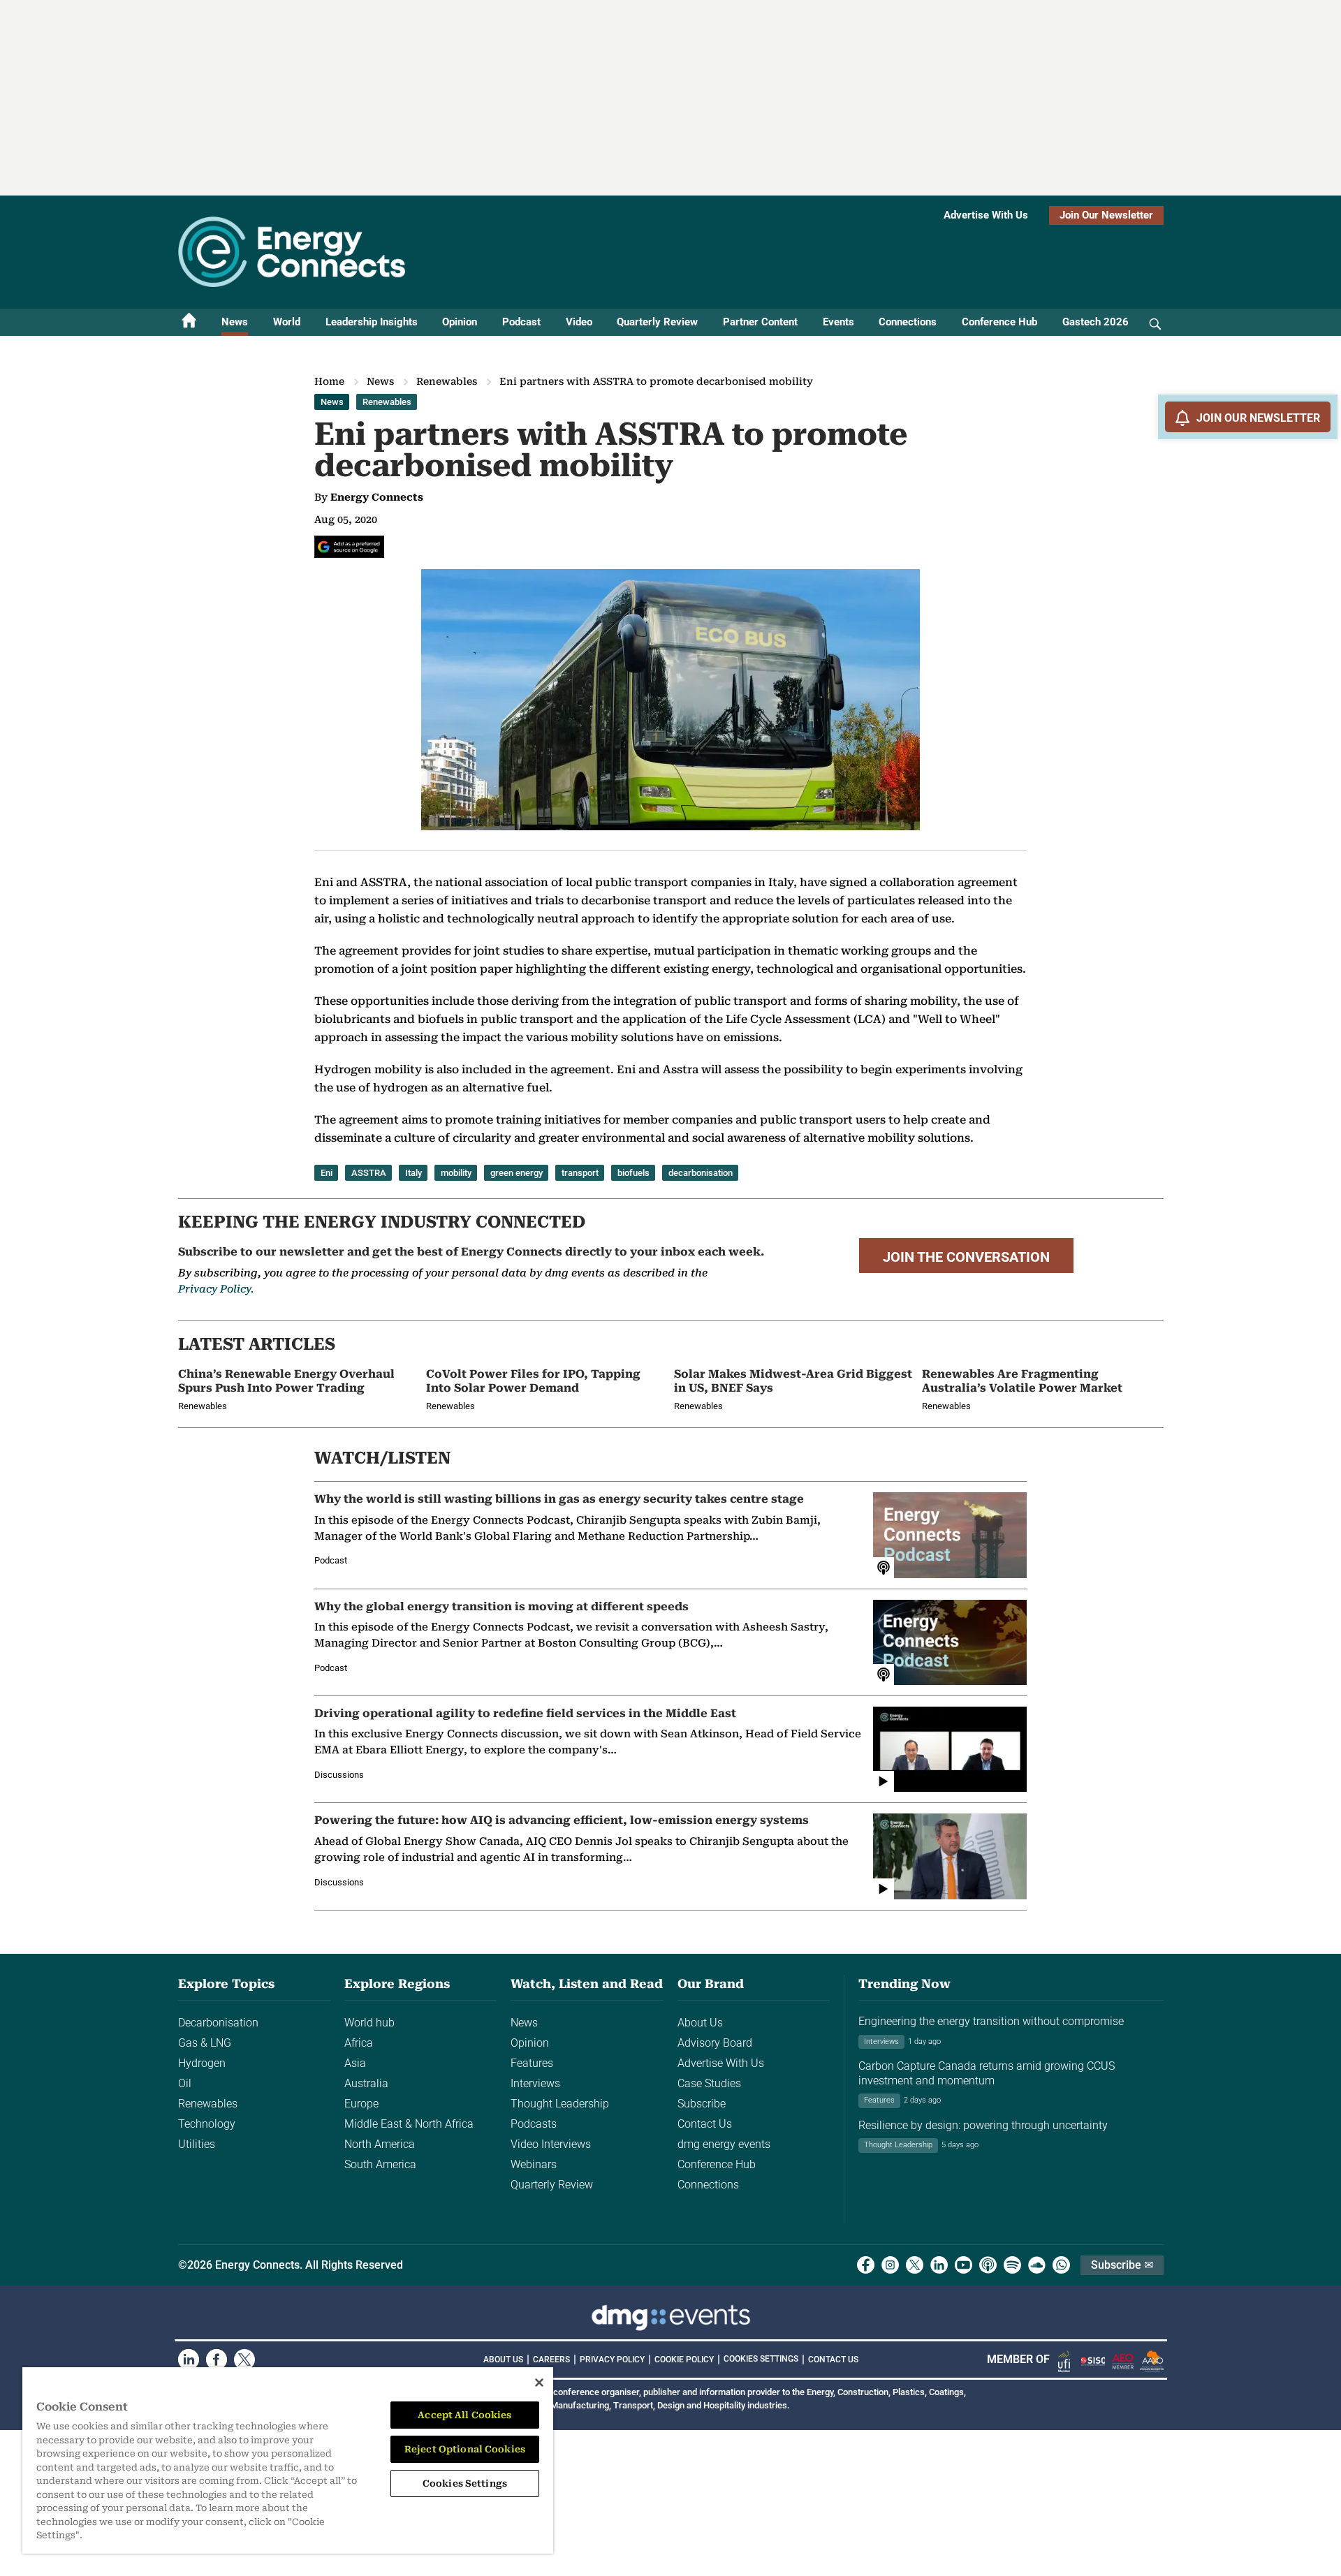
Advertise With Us (986, 215)
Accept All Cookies (464, 2415)
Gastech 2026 (1095, 322)
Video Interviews (551, 2144)
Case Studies (709, 2083)
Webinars (534, 2164)
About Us (700, 2023)
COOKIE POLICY (684, 2360)
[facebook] (866, 2265)
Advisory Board (715, 2043)
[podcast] (988, 2265)
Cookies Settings (761, 2359)
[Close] (539, 2383)
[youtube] (963, 2265)
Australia (366, 2083)
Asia (355, 2063)
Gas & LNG (205, 2043)
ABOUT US (503, 2360)
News (235, 322)
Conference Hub (999, 322)
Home (329, 381)
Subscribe (702, 2104)
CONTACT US (833, 2360)
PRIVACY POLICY (612, 2360)
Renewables (447, 381)
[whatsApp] (1061, 2265)
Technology (207, 2124)
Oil (185, 2083)
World (287, 322)
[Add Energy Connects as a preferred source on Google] (349, 547)
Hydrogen (202, 2063)
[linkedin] (939, 2265)
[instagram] (890, 2265)
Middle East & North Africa (409, 2124)
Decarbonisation (218, 2023)
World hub (369, 2023)
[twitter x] (915, 2265)
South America (380, 2164)
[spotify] (1012, 2265)
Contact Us (705, 2124)
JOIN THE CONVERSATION (966, 1257)
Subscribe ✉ (1122, 2265)
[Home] (189, 322)
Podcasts (534, 2124)
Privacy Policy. (216, 1289)
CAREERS (551, 2360)
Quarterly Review (657, 322)
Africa (359, 2043)
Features (532, 2063)
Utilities (197, 2144)
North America (380, 2144)
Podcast (521, 322)
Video (579, 322)
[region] (288, 2460)
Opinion (460, 322)
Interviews (535, 2083)
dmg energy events (724, 2144)
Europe (361, 2104)
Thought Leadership (560, 2104)
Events (838, 322)
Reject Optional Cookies (465, 2449)
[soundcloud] (1037, 2265)
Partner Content (760, 322)
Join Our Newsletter (1106, 215)
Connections (908, 322)
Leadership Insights (372, 322)
